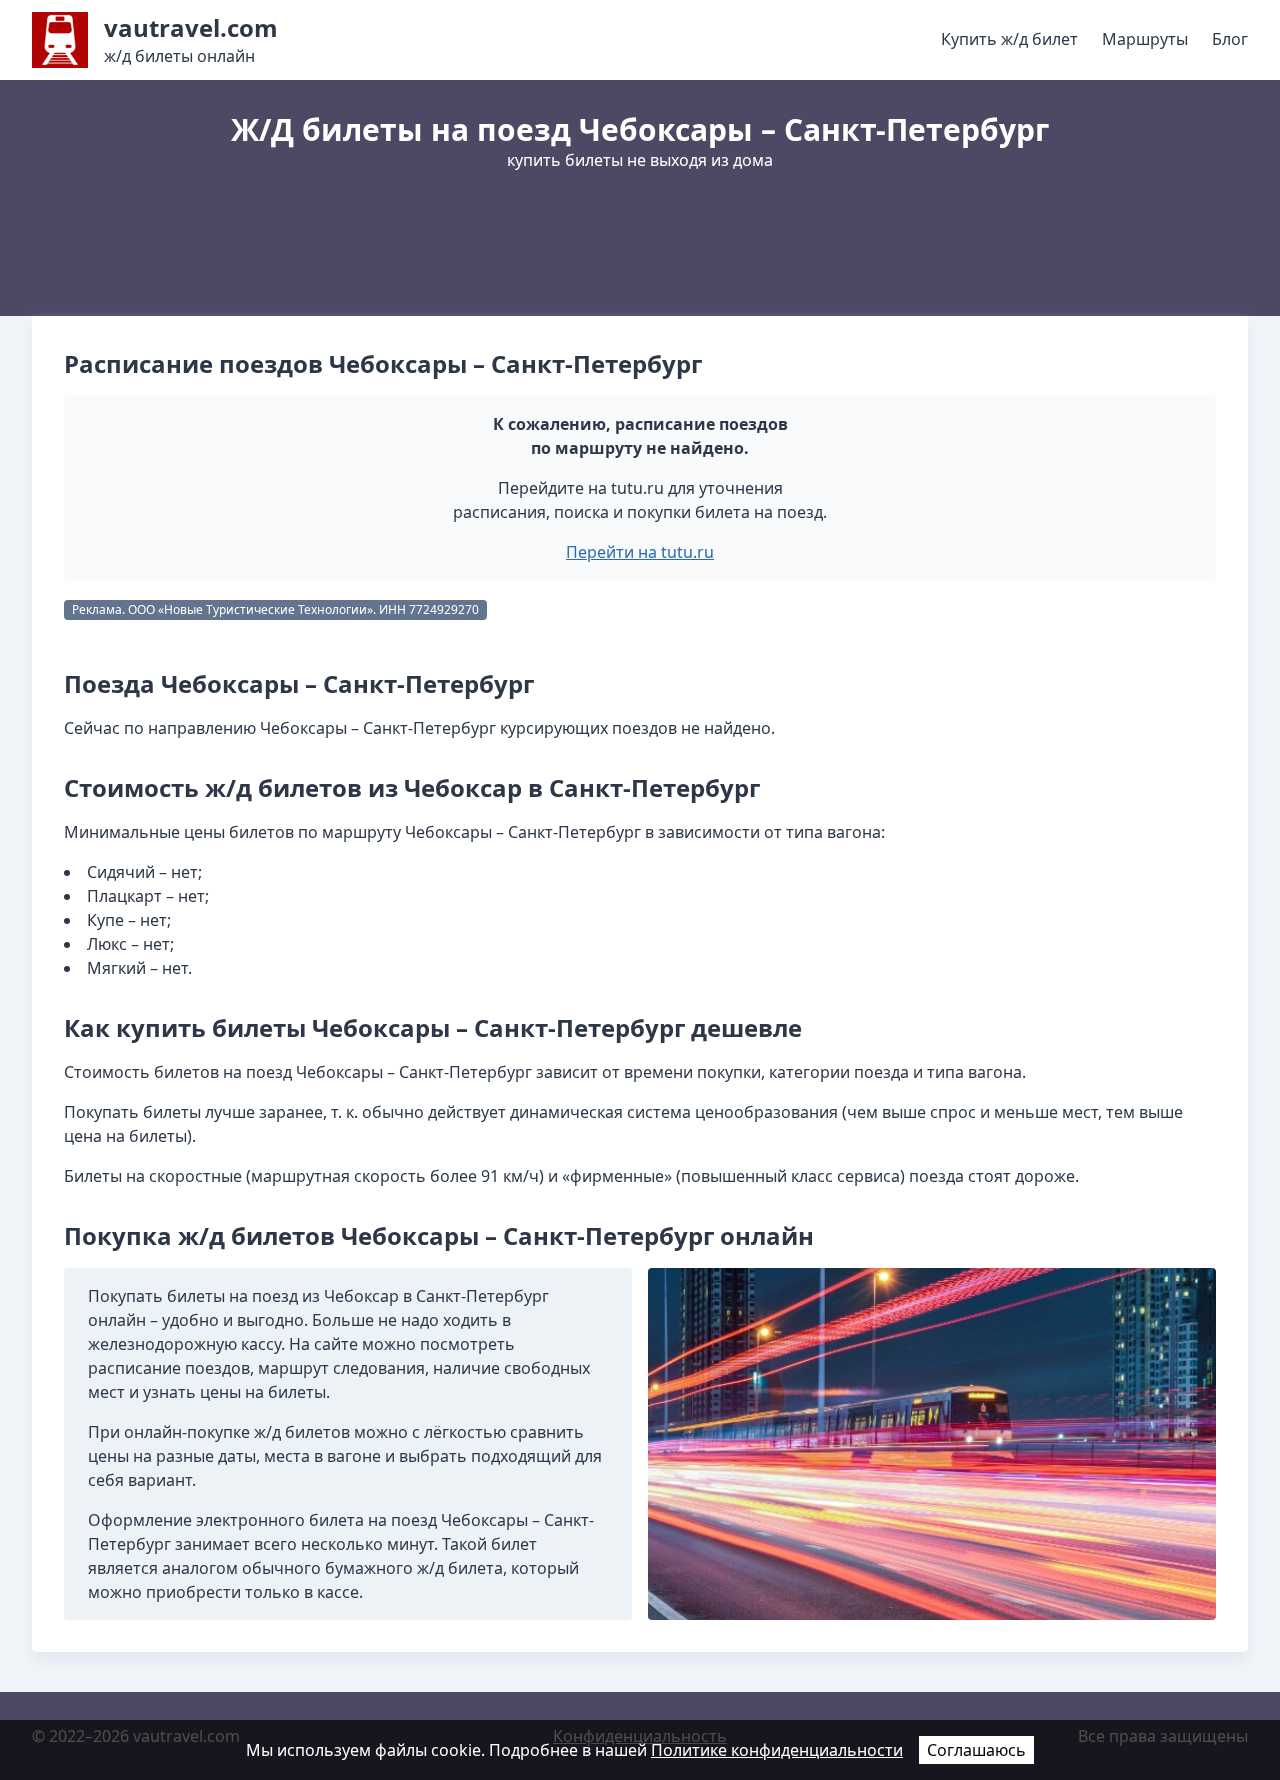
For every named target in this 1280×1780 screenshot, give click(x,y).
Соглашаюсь (976, 1750)
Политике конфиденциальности (777, 1750)
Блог (1230, 39)
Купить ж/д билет (1009, 39)
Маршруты (1145, 39)
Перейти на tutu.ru (640, 552)
